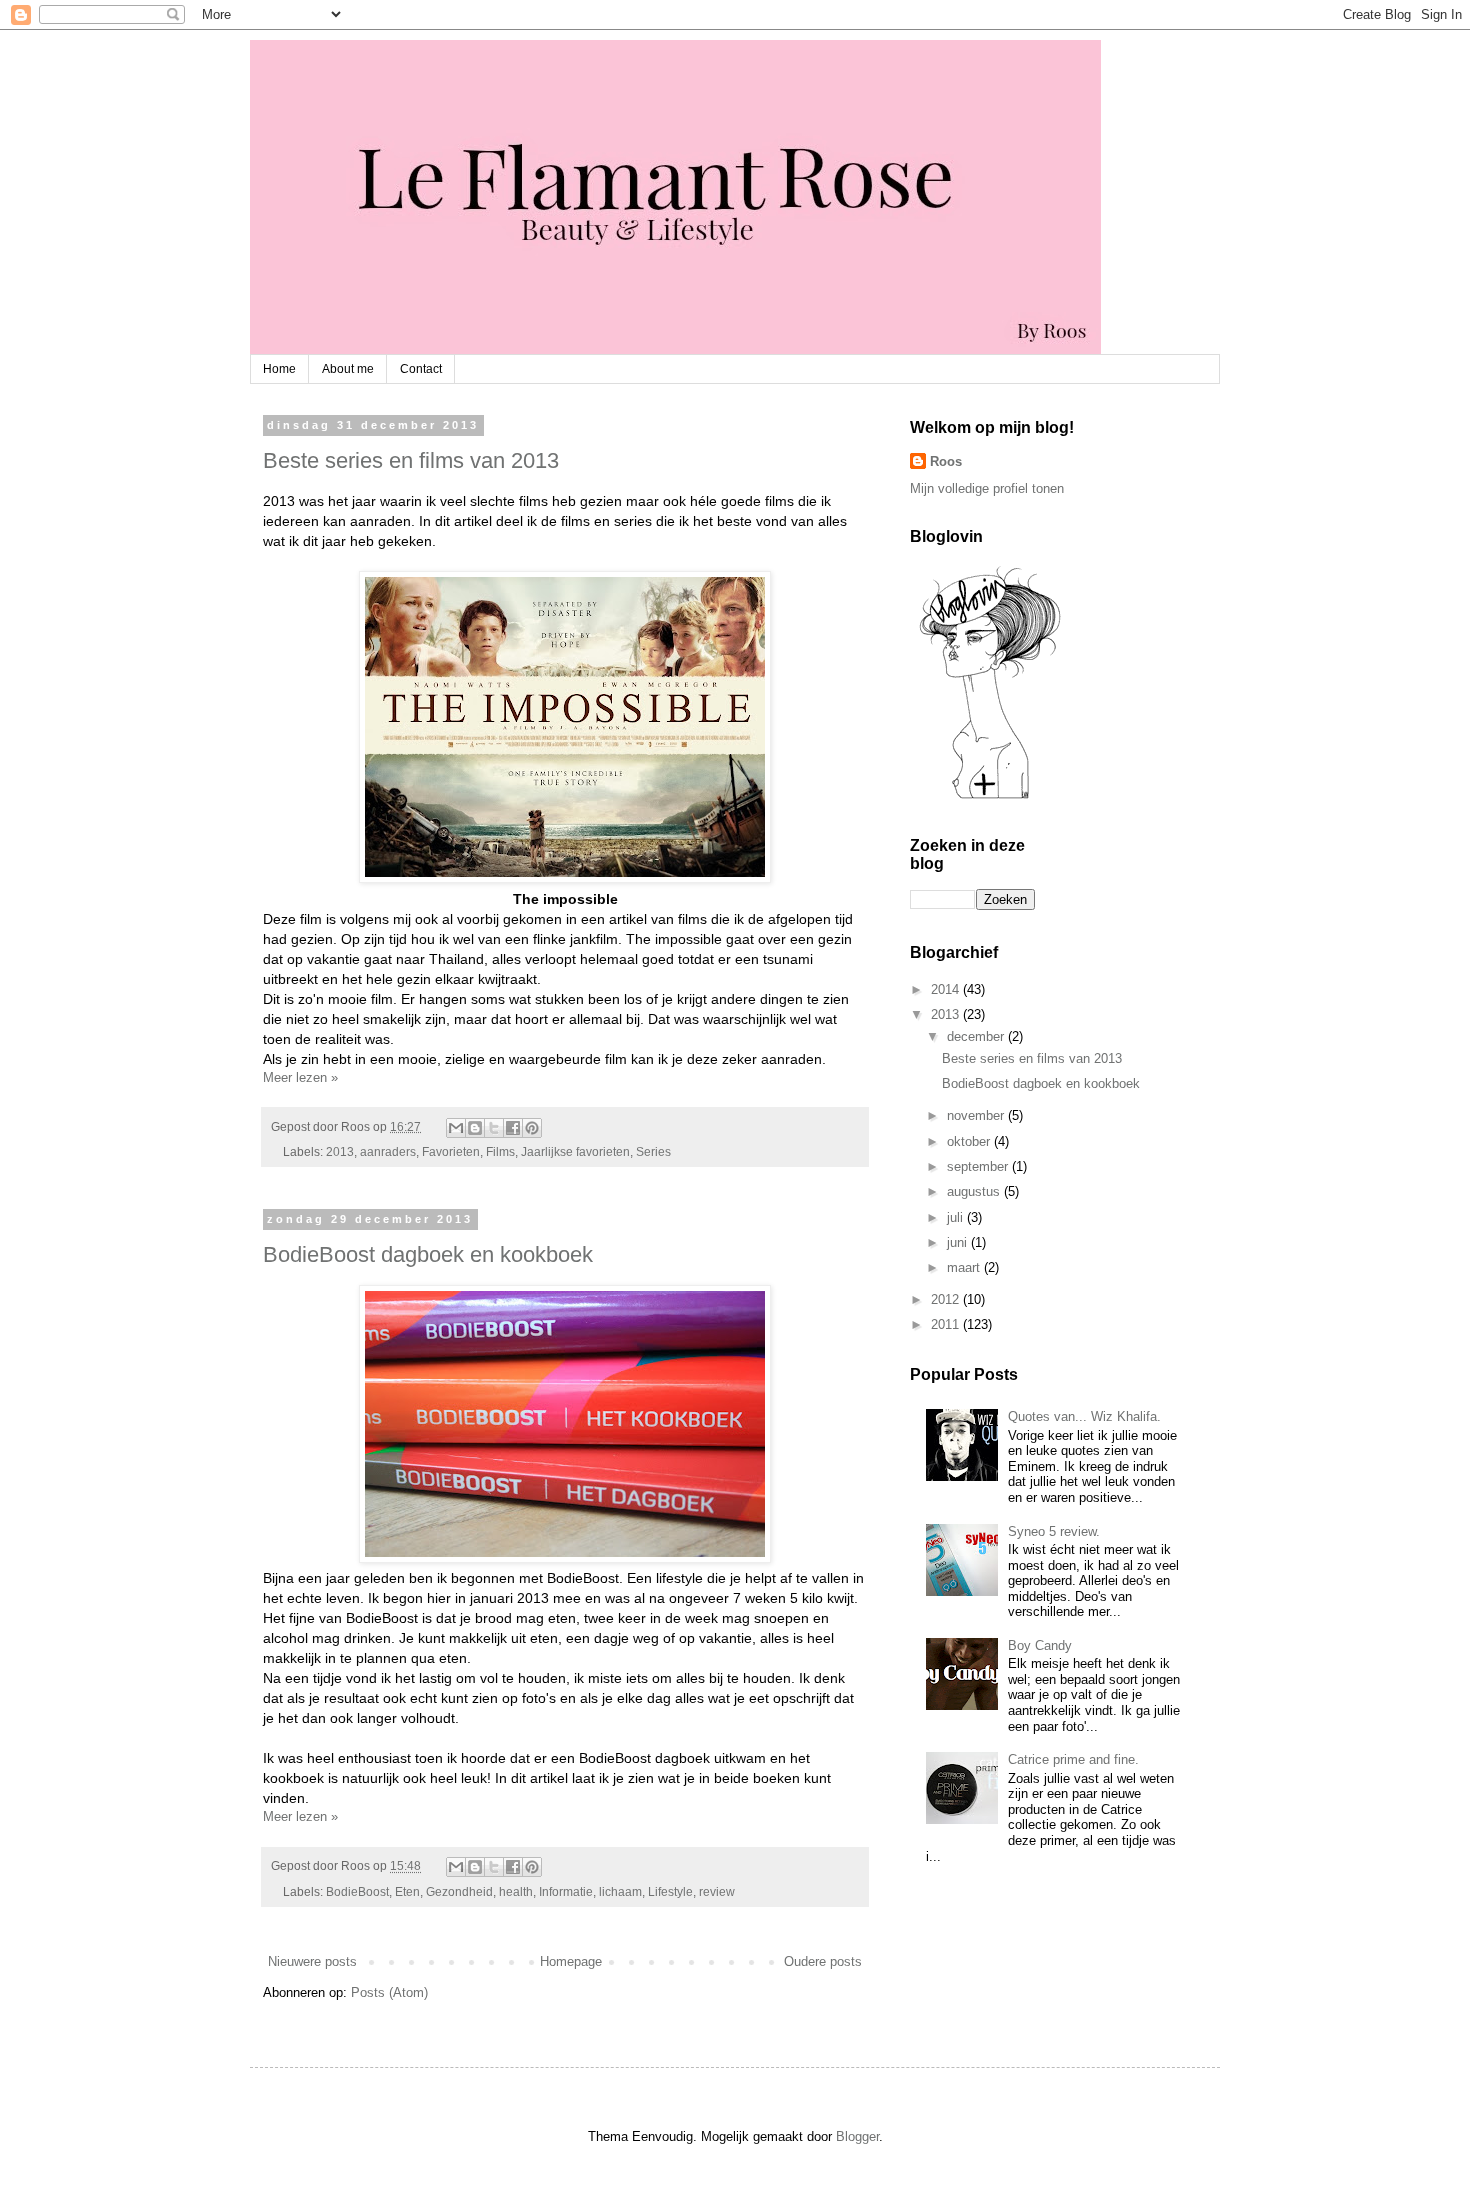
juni (959, 1242)
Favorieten (451, 1151)
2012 (947, 1299)
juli (957, 1217)
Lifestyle (670, 1891)
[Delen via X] (494, 1128)
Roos (946, 461)
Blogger (857, 2136)
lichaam (620, 1891)
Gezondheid (459, 1891)
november (977, 1115)
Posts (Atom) (389, 1992)
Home (279, 369)
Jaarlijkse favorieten (575, 1151)
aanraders (388, 1151)
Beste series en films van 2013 (411, 460)
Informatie (566, 1891)
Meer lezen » (300, 1077)
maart (965, 1267)
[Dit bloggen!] (475, 1128)
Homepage (571, 1961)
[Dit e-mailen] (456, 1128)
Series (653, 1151)
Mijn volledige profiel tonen (987, 488)
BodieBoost (357, 1891)
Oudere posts (823, 1961)
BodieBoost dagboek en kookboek (428, 1254)
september (979, 1166)
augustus (975, 1191)
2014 (947, 989)
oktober (970, 1141)
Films (500, 1151)
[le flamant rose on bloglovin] (990, 797)
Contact (421, 369)
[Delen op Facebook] (513, 1128)
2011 (947, 1324)
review (717, 1891)
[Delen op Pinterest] (532, 1128)
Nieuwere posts (312, 1961)
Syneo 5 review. (1054, 1531)
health (516, 1891)
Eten (407, 1891)
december (977, 1036)
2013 (340, 1151)
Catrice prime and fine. (1073, 1759)
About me (348, 369)
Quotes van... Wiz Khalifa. (1084, 1416)
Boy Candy (1040, 1645)
